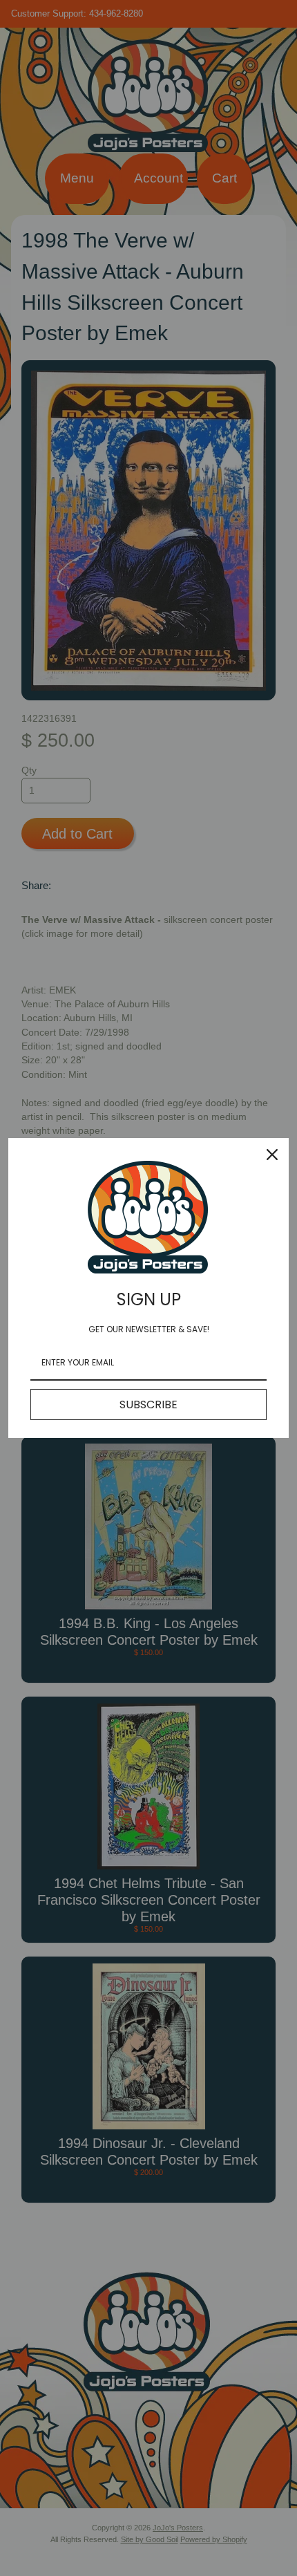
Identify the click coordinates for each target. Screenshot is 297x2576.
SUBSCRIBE (148, 1404)
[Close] (272, 1155)
